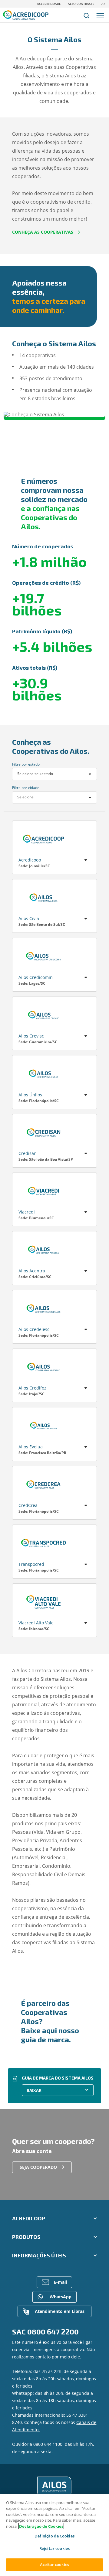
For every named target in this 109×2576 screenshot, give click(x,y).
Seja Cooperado (38, 2167)
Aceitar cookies (54, 2564)
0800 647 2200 (53, 2332)
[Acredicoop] (54, 2487)
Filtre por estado (26, 764)
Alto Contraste (81, 4)
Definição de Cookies (54, 2536)
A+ (103, 4)
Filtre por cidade (26, 788)
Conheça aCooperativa (54, 841)
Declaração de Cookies (41, 2526)
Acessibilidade (49, 4)
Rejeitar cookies (54, 2548)
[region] (54, 2535)
